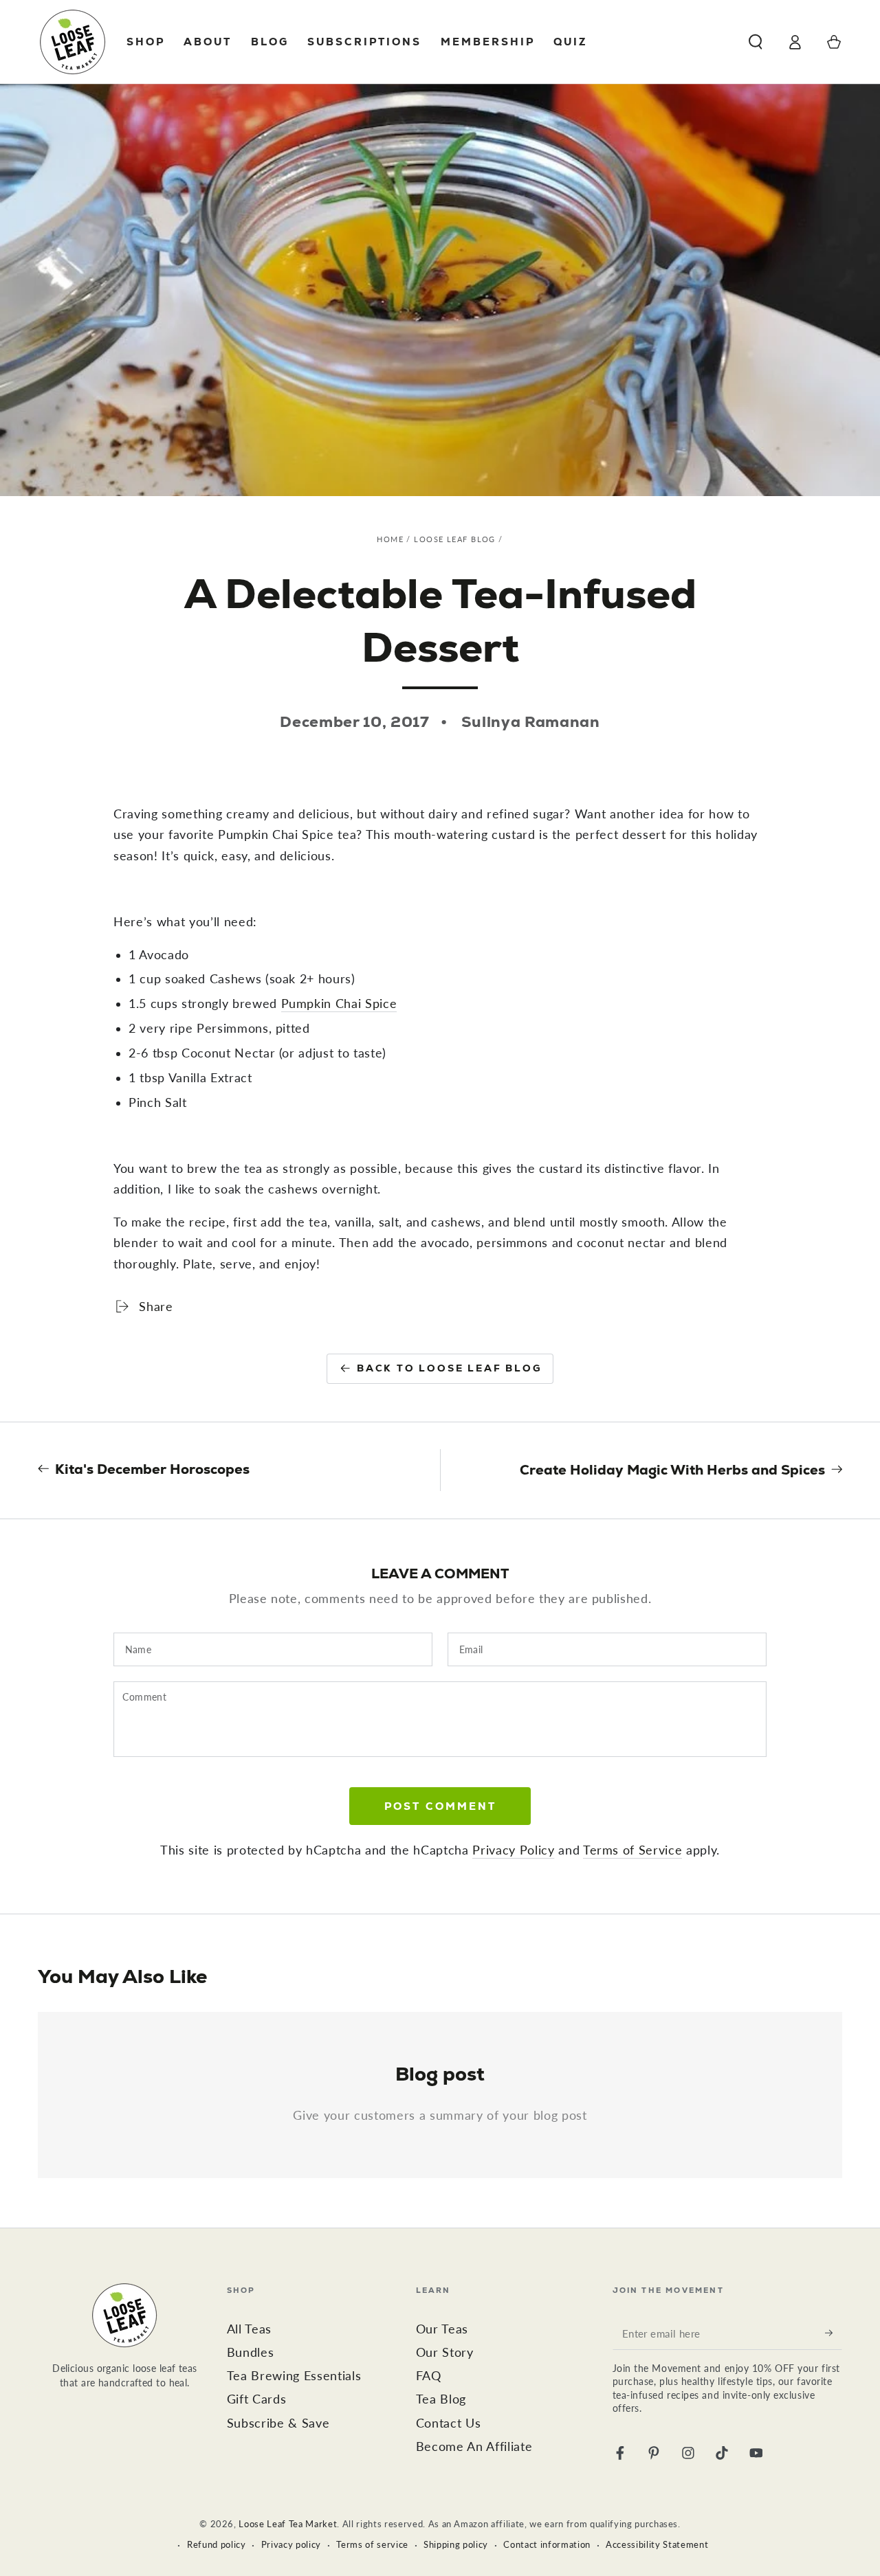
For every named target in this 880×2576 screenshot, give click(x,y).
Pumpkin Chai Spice (339, 1004)
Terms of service (372, 2544)
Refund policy (217, 2544)
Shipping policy (456, 2544)
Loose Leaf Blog (454, 539)
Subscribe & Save (278, 2423)
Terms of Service (633, 1850)
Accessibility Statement (657, 2544)
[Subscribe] (834, 2333)
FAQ (429, 2376)
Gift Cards (257, 2399)
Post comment (440, 1806)
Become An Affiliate (474, 2446)
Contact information (547, 2544)
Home (390, 539)
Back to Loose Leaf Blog (449, 1368)
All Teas (249, 2329)
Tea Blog (441, 2399)
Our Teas (442, 2329)
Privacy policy (291, 2544)
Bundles (251, 2352)
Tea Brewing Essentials (294, 2376)
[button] (755, 42)
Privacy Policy (513, 1850)
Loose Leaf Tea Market (288, 2524)
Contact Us (449, 2423)
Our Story (445, 2352)
